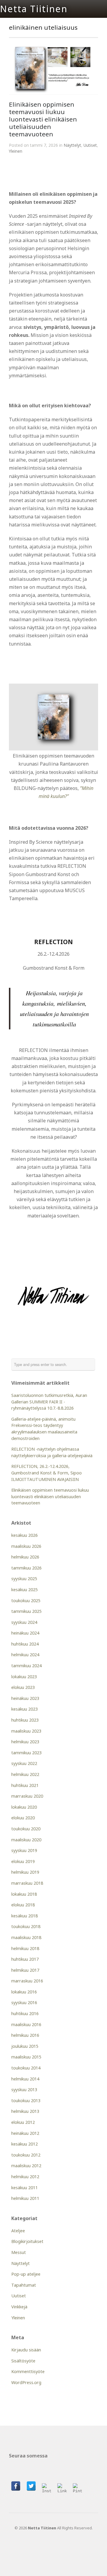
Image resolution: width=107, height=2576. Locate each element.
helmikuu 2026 (25, 1557)
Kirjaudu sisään (26, 2350)
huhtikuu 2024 (25, 1644)
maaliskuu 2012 (26, 2166)
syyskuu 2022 (24, 1763)
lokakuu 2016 (24, 1992)
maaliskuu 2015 (26, 2057)
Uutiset (90, 145)
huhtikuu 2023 (25, 1720)
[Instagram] (47, 2488)
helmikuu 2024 (25, 1655)
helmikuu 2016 (25, 2035)
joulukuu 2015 (25, 2046)
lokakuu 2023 (24, 1677)
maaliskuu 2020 (26, 1840)
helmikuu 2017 (25, 1970)
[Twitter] (31, 2486)
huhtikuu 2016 (25, 2013)
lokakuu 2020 (24, 1807)
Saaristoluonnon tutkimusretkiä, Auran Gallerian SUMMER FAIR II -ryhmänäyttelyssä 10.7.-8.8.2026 (49, 1402)
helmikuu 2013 (25, 2111)
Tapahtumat (24, 2285)
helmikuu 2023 (25, 1742)
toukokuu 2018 (26, 1926)
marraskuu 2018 (27, 1883)
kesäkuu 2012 (25, 2144)
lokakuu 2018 (24, 1894)
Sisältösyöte (23, 2361)
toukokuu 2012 (26, 2155)
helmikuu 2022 (25, 1774)
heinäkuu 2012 (25, 2133)
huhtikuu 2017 (25, 1959)
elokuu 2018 (23, 1905)
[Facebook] (16, 2486)
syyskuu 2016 (24, 2002)
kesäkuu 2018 (25, 1916)
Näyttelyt (72, 145)
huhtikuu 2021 (25, 1785)
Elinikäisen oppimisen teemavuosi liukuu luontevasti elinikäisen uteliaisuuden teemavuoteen (43, 119)
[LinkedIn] (62, 2488)
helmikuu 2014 (25, 2079)
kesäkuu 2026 (25, 1535)
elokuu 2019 (23, 1861)
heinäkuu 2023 (25, 1698)
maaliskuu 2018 (26, 1937)
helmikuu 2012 (25, 2177)
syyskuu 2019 (24, 1850)
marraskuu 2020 (27, 1796)
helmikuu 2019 (25, 1872)
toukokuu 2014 (26, 2068)
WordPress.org (26, 2382)
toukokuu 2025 (26, 1601)
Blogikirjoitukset (27, 2241)
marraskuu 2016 (27, 1981)
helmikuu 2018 (25, 1948)
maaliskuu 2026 (26, 1546)
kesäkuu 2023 (25, 1709)
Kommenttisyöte (28, 2371)
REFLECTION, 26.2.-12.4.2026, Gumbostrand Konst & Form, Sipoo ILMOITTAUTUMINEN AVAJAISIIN (47, 1473)
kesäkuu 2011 (25, 2188)
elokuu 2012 (23, 2122)
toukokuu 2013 (26, 2101)
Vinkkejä (19, 2307)
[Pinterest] (78, 2488)
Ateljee (18, 2231)
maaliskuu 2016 (26, 2024)
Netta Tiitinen (34, 9)
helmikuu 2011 (25, 2198)
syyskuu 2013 (24, 2090)
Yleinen (16, 151)
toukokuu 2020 (26, 1829)
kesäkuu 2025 (25, 1590)
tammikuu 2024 (26, 1666)
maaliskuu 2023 (26, 1731)
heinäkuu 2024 (25, 1633)
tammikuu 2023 (26, 1753)
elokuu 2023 (23, 1687)
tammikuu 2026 (26, 1568)
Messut (19, 2252)
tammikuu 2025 (26, 1611)
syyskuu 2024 (24, 1622)
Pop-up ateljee (26, 2274)
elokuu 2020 (23, 1818)
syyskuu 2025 (24, 1579)
